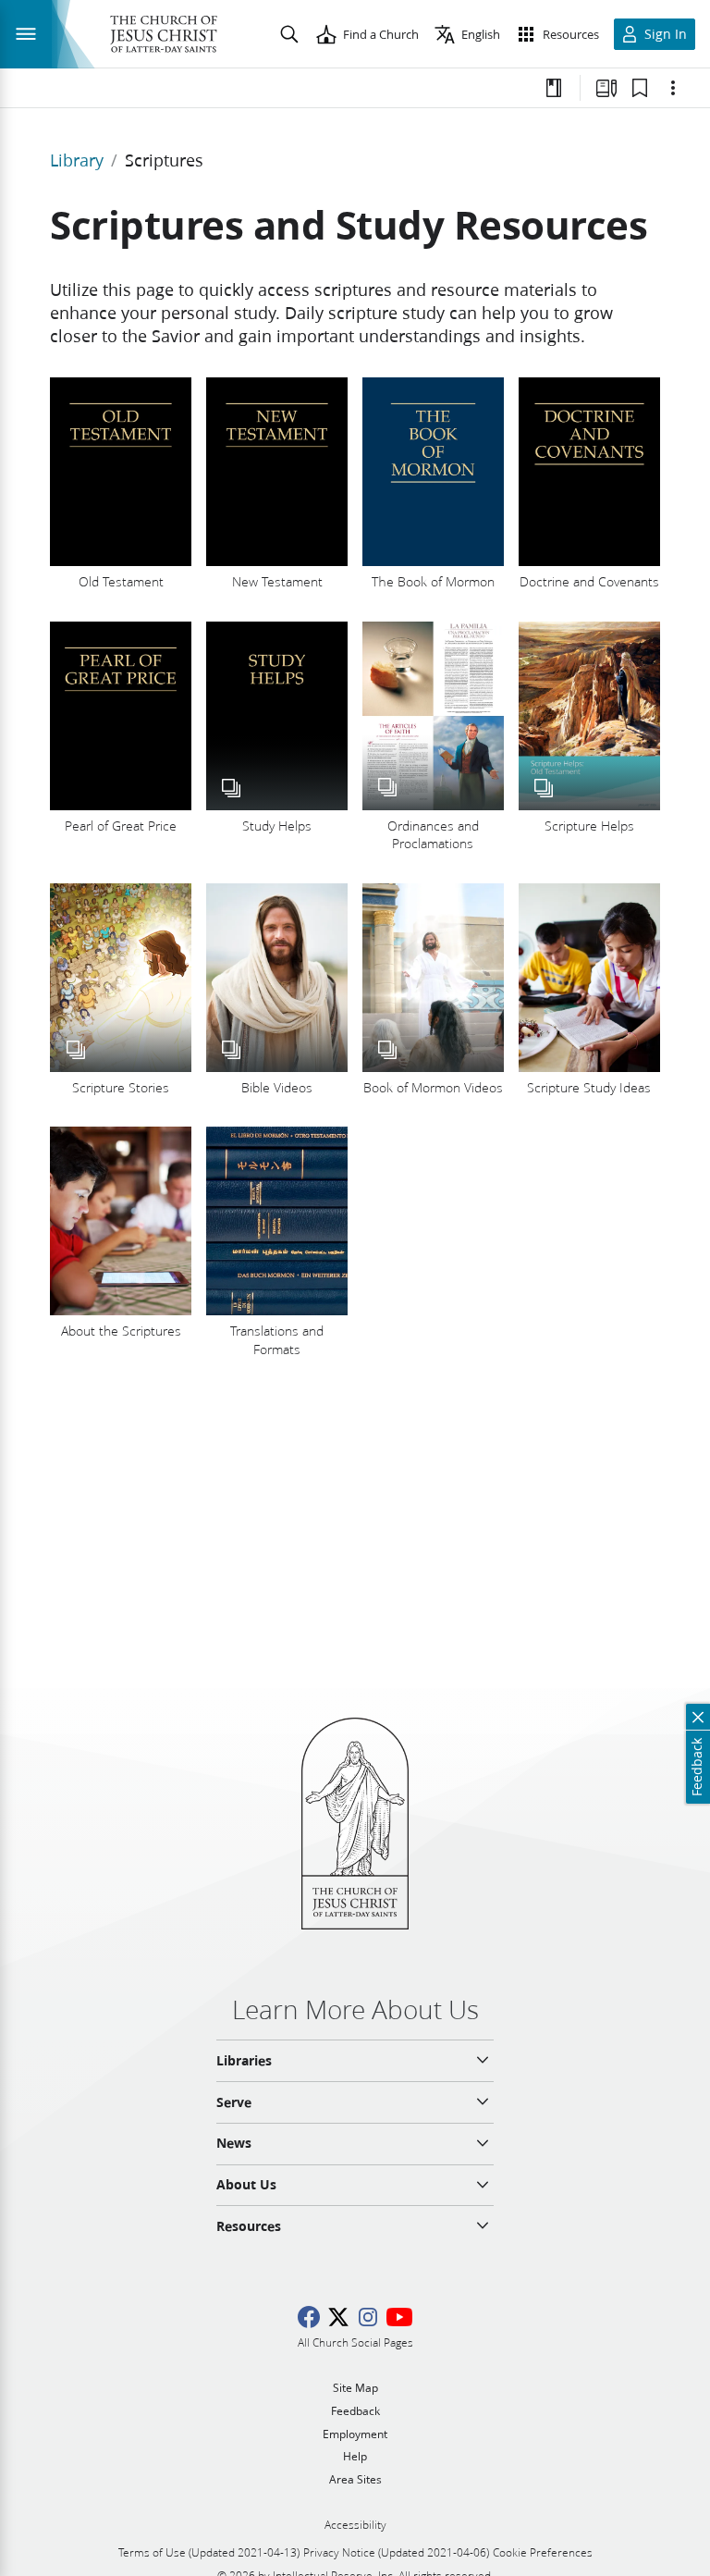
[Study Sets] (606, 88)
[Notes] (554, 88)
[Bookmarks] (640, 88)
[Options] (673, 88)
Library (77, 160)
